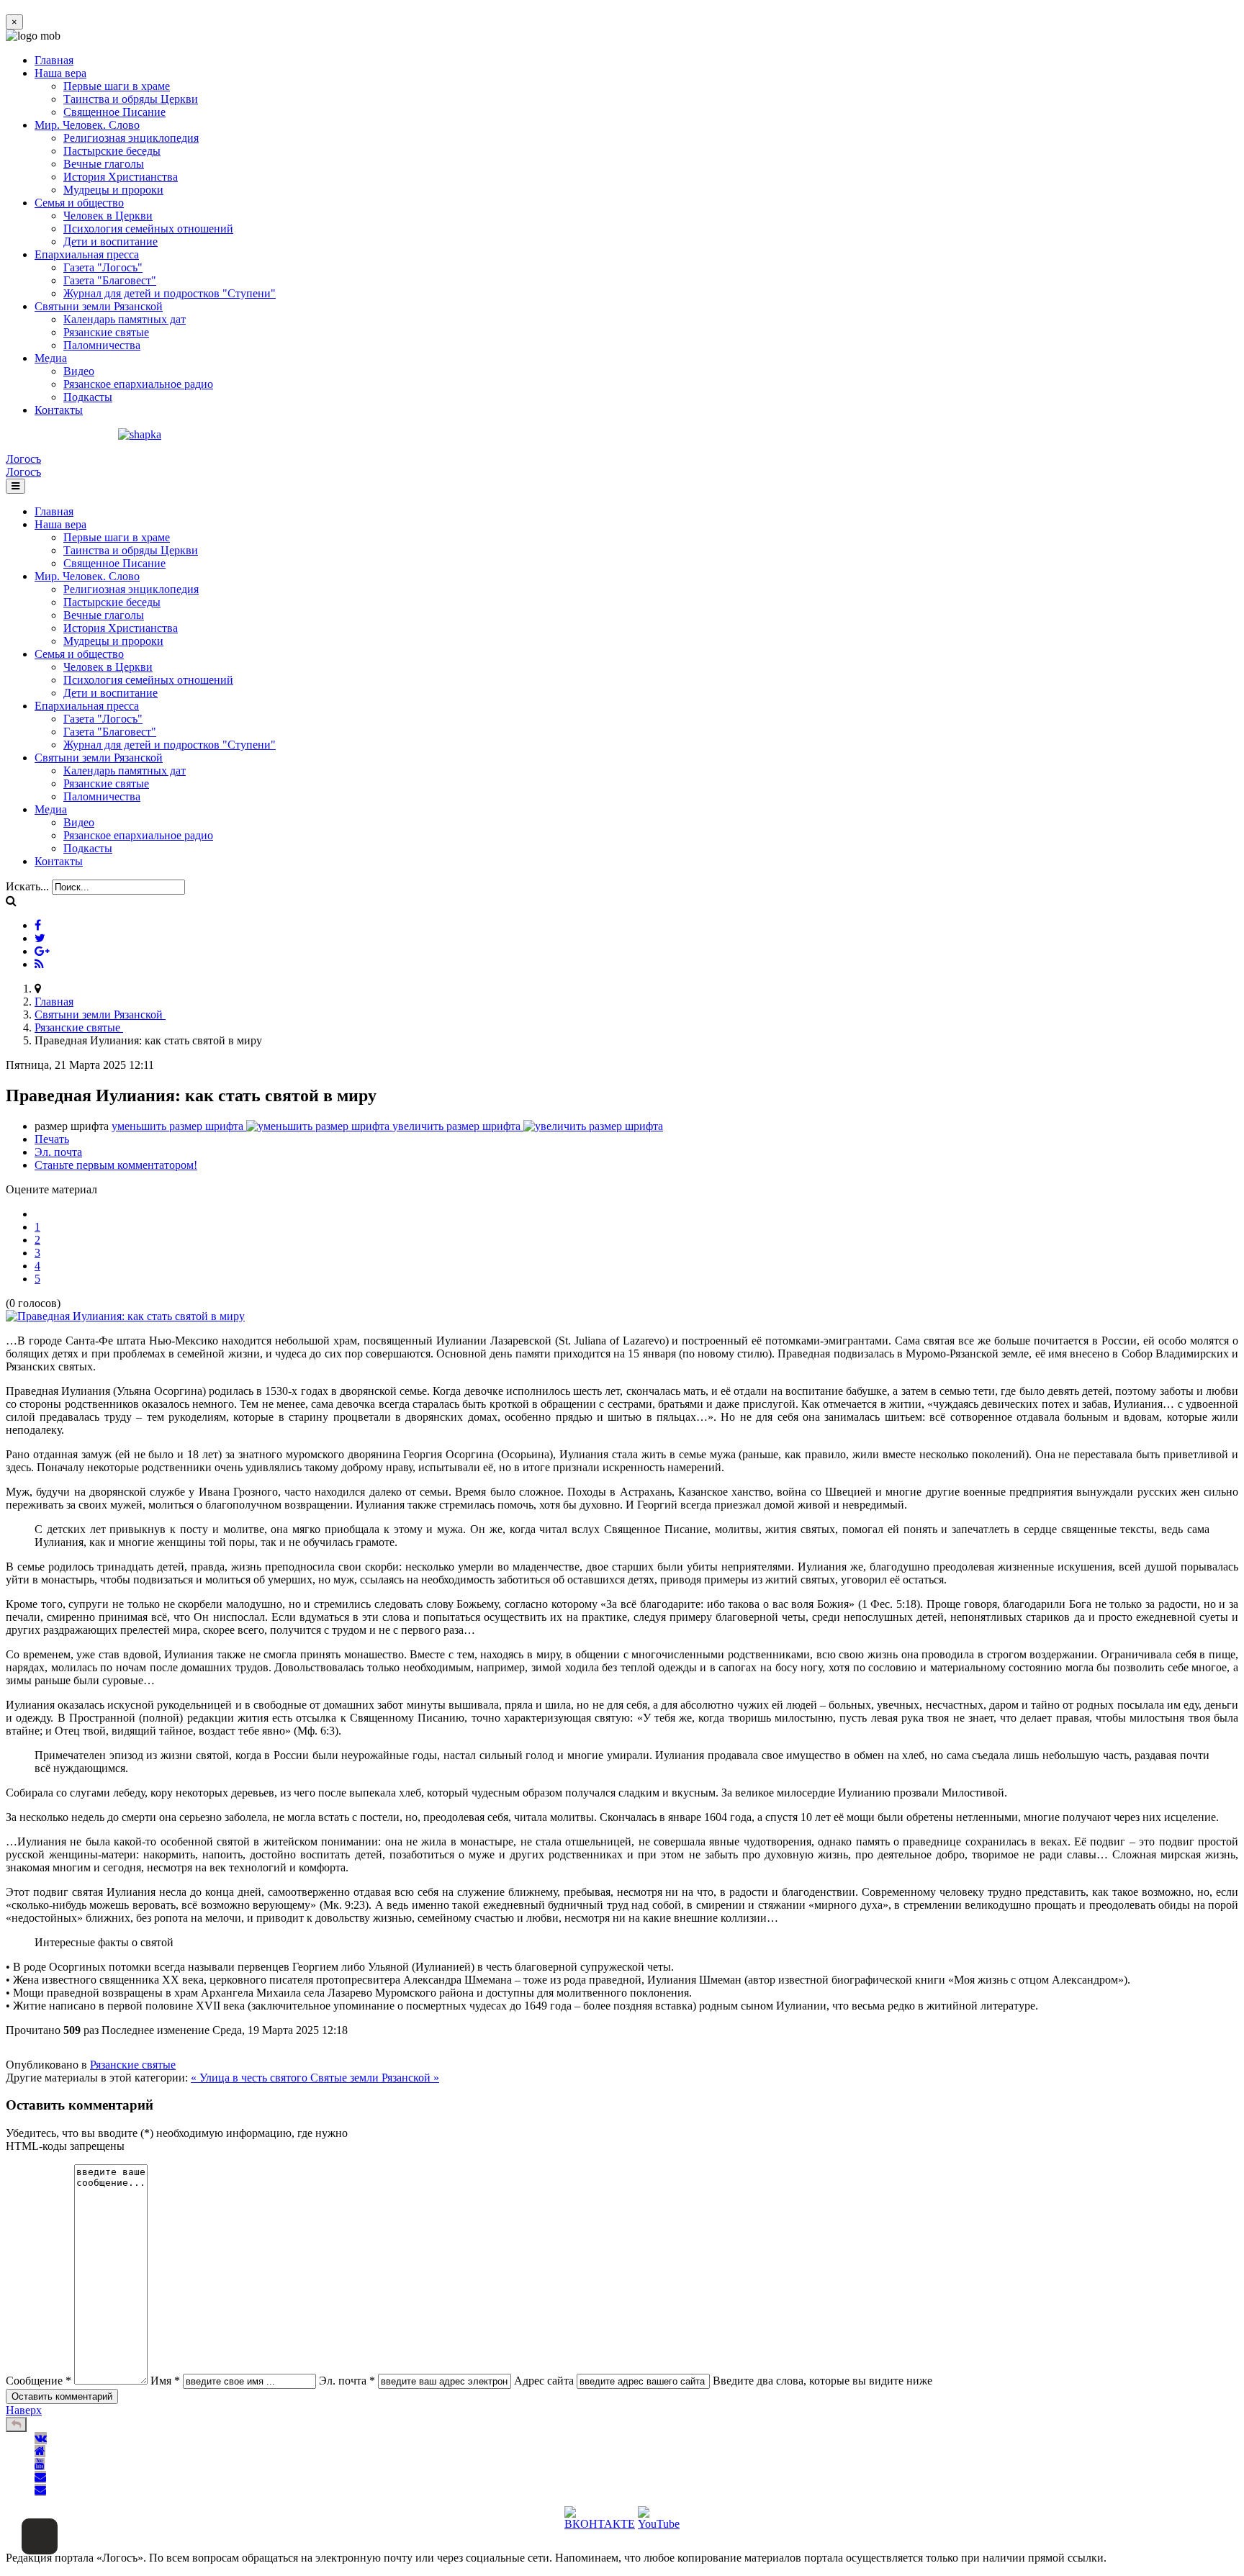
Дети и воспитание (111, 241)
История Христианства (121, 177)
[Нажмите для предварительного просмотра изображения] (125, 1316)
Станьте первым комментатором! (116, 1165)
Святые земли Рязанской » (375, 2078)
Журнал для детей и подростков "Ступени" (170, 293)
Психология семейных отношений (148, 229)
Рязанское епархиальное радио (138, 384)
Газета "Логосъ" (103, 267)
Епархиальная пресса (87, 254)
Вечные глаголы (104, 164)
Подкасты (88, 397)
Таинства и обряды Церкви (131, 99)
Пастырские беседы (112, 151)
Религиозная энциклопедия (131, 138)
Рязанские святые (106, 332)
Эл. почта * (347, 2381)
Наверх (24, 2410)
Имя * (165, 2381)
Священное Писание (114, 112)
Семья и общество (79, 203)
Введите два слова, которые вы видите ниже (822, 2381)
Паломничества (102, 345)
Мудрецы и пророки (113, 190)
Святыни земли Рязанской (99, 306)
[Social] (38, 925)
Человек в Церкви (108, 216)
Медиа (51, 358)
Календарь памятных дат (125, 319)
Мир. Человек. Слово (87, 125)
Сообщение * (39, 2381)
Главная (54, 60)
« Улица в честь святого (251, 2078)
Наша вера (60, 73)
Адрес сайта (544, 2381)
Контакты (59, 410)
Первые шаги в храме (117, 86)
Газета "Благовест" (110, 280)
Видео (79, 371)
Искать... (27, 886)
